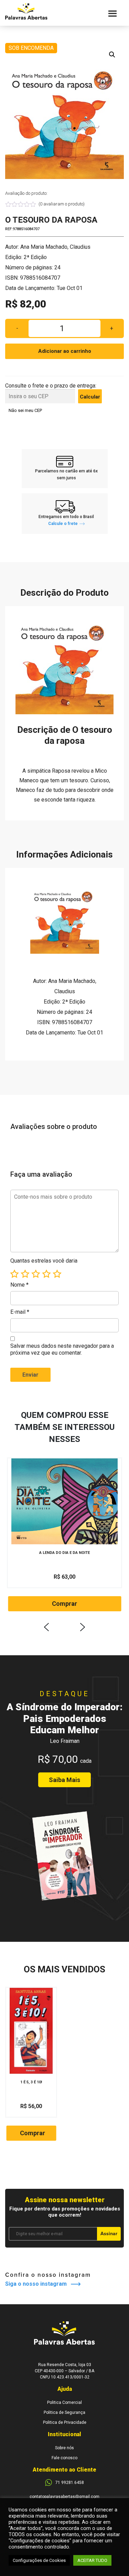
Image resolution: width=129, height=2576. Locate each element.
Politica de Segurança (64, 2412)
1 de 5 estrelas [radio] (14, 1274)
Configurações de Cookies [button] (39, 2560)
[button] (112, 55)
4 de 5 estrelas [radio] (46, 1274)
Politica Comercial (64, 2403)
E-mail (20, 1312)
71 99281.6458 (70, 2483)
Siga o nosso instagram (38, 2284)
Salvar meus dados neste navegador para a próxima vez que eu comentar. (62, 1349)
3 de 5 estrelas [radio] (36, 1274)
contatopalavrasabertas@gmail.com (64, 2497)
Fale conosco (64, 2458)
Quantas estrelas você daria (44, 1261)
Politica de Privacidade (65, 2422)
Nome (19, 1285)
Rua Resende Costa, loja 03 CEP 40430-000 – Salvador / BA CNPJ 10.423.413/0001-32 (64, 2371)
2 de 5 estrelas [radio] (25, 1274)
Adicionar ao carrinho (65, 351)
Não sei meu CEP (25, 410)
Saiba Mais (64, 1780)
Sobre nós (64, 2448)
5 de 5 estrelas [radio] (57, 1274)
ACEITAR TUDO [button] (92, 2560)
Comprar (64, 1604)
